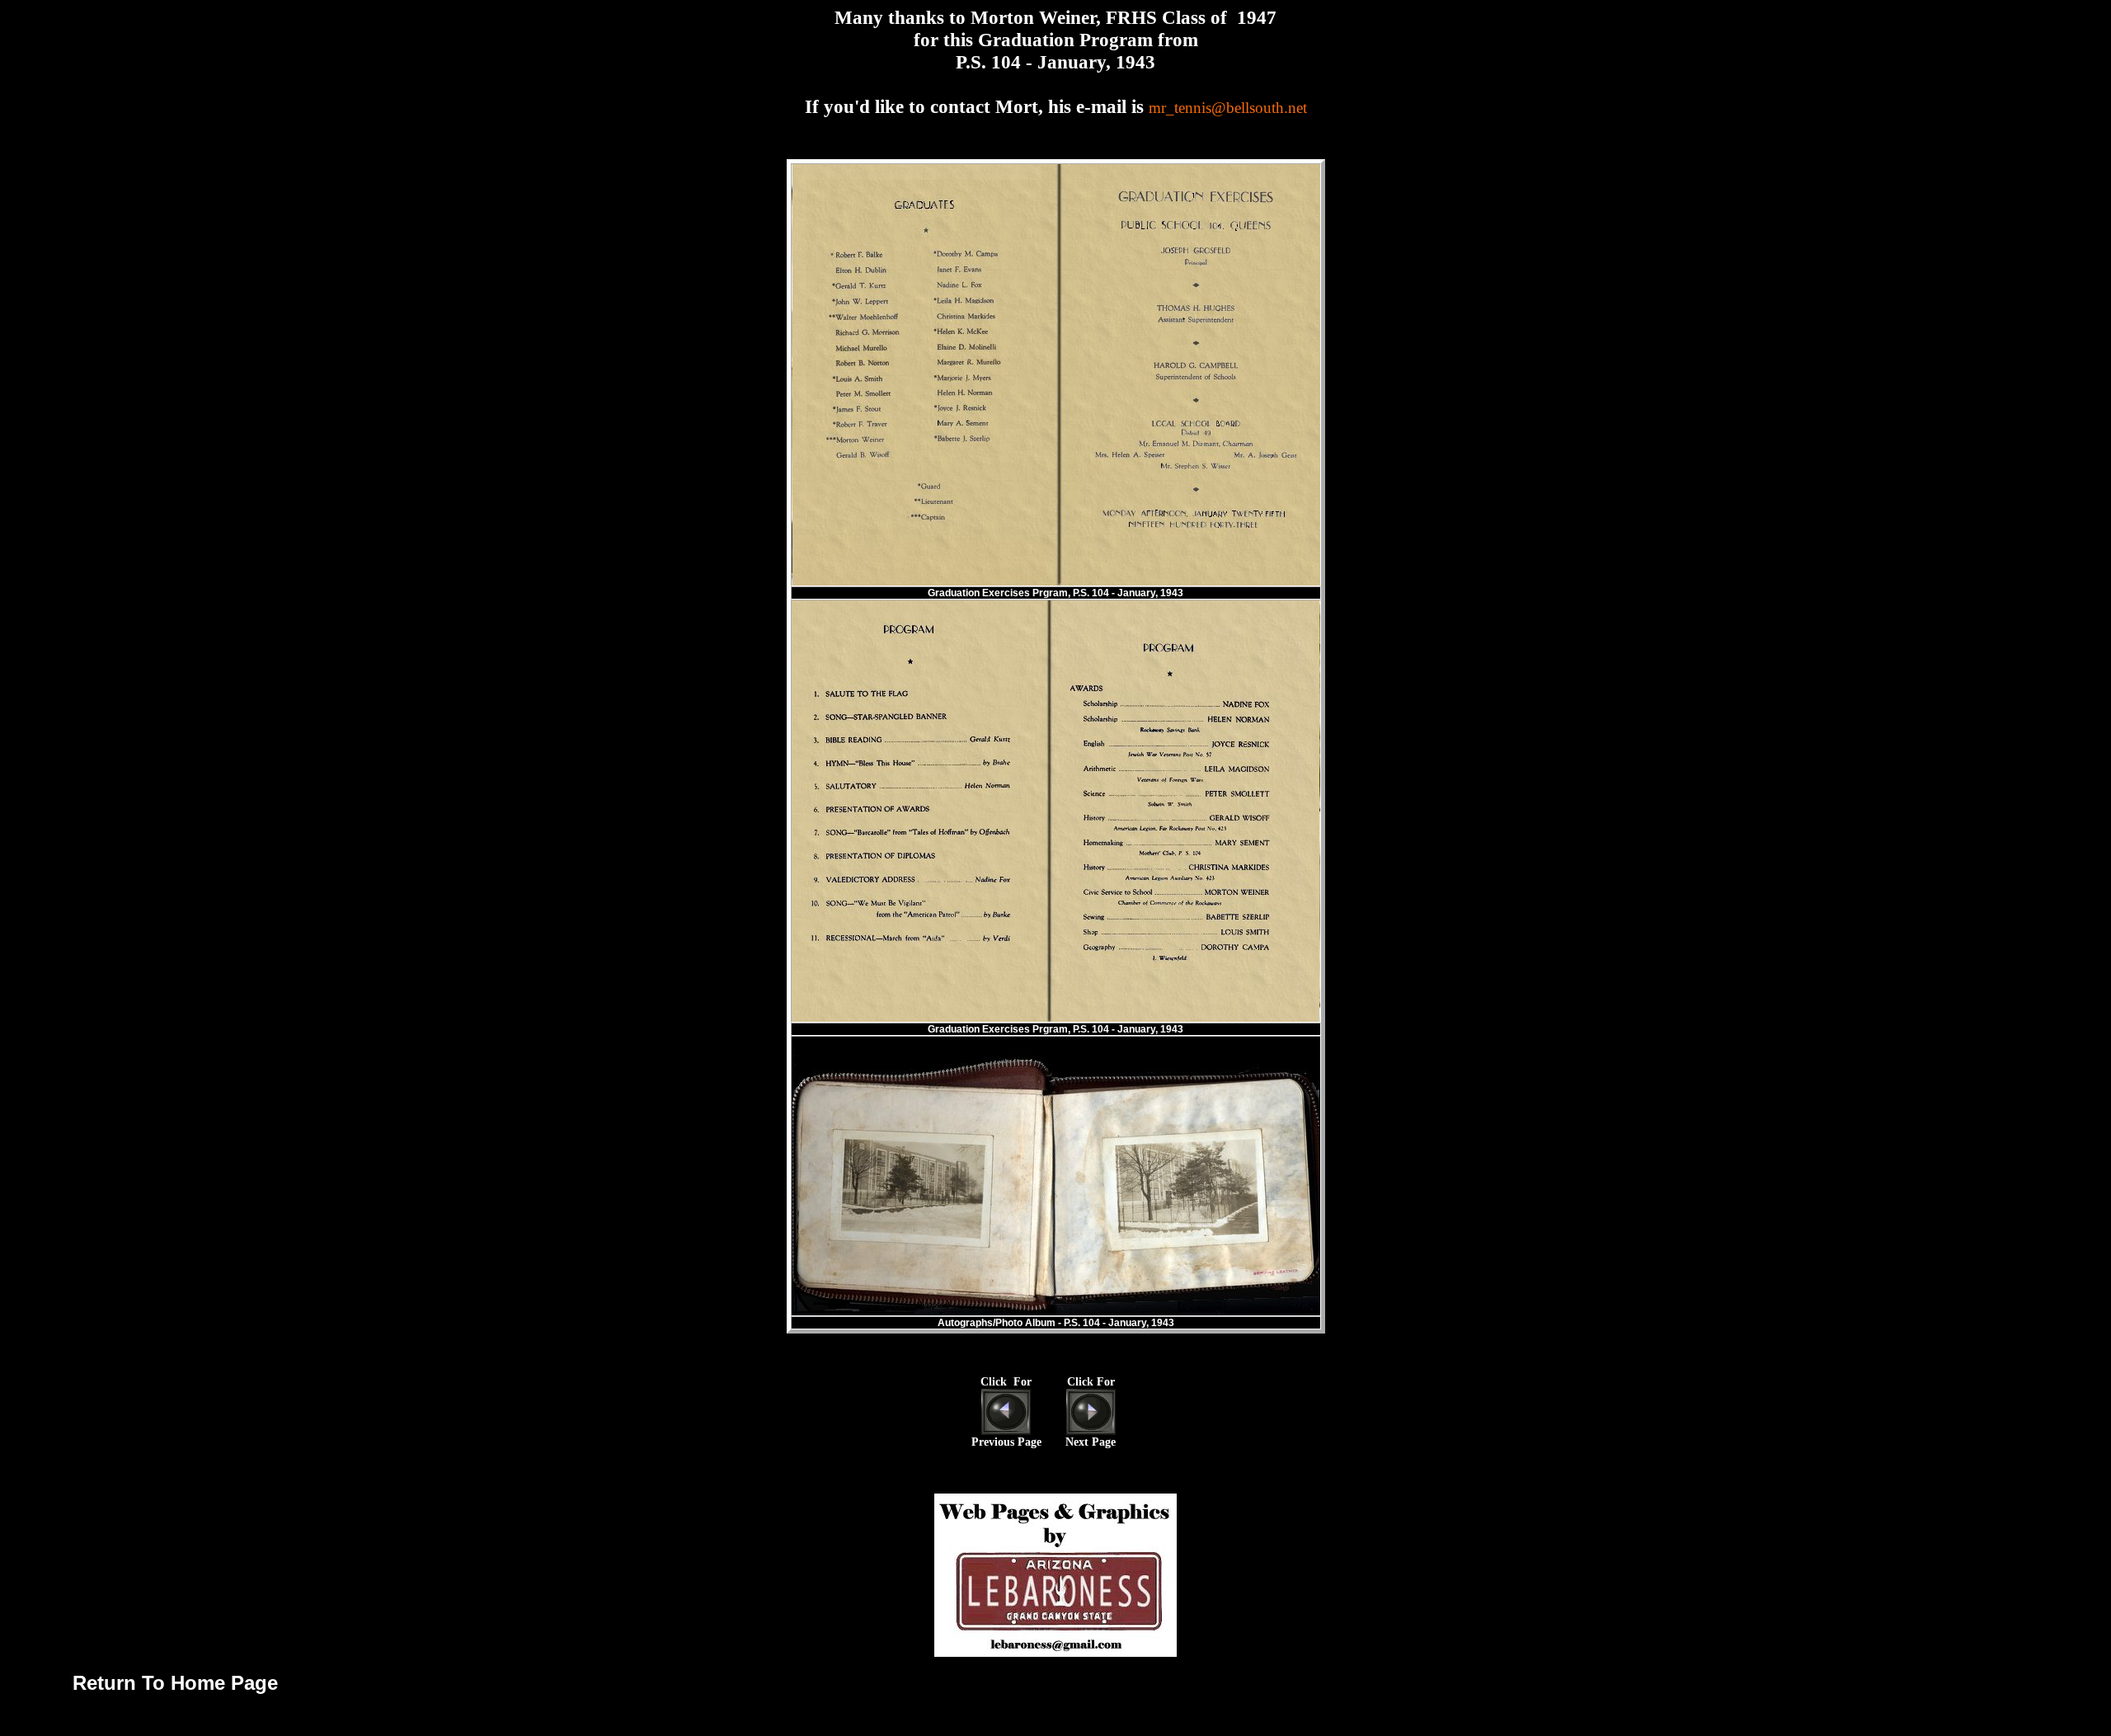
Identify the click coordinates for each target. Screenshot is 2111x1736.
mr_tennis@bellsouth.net (1228, 108)
